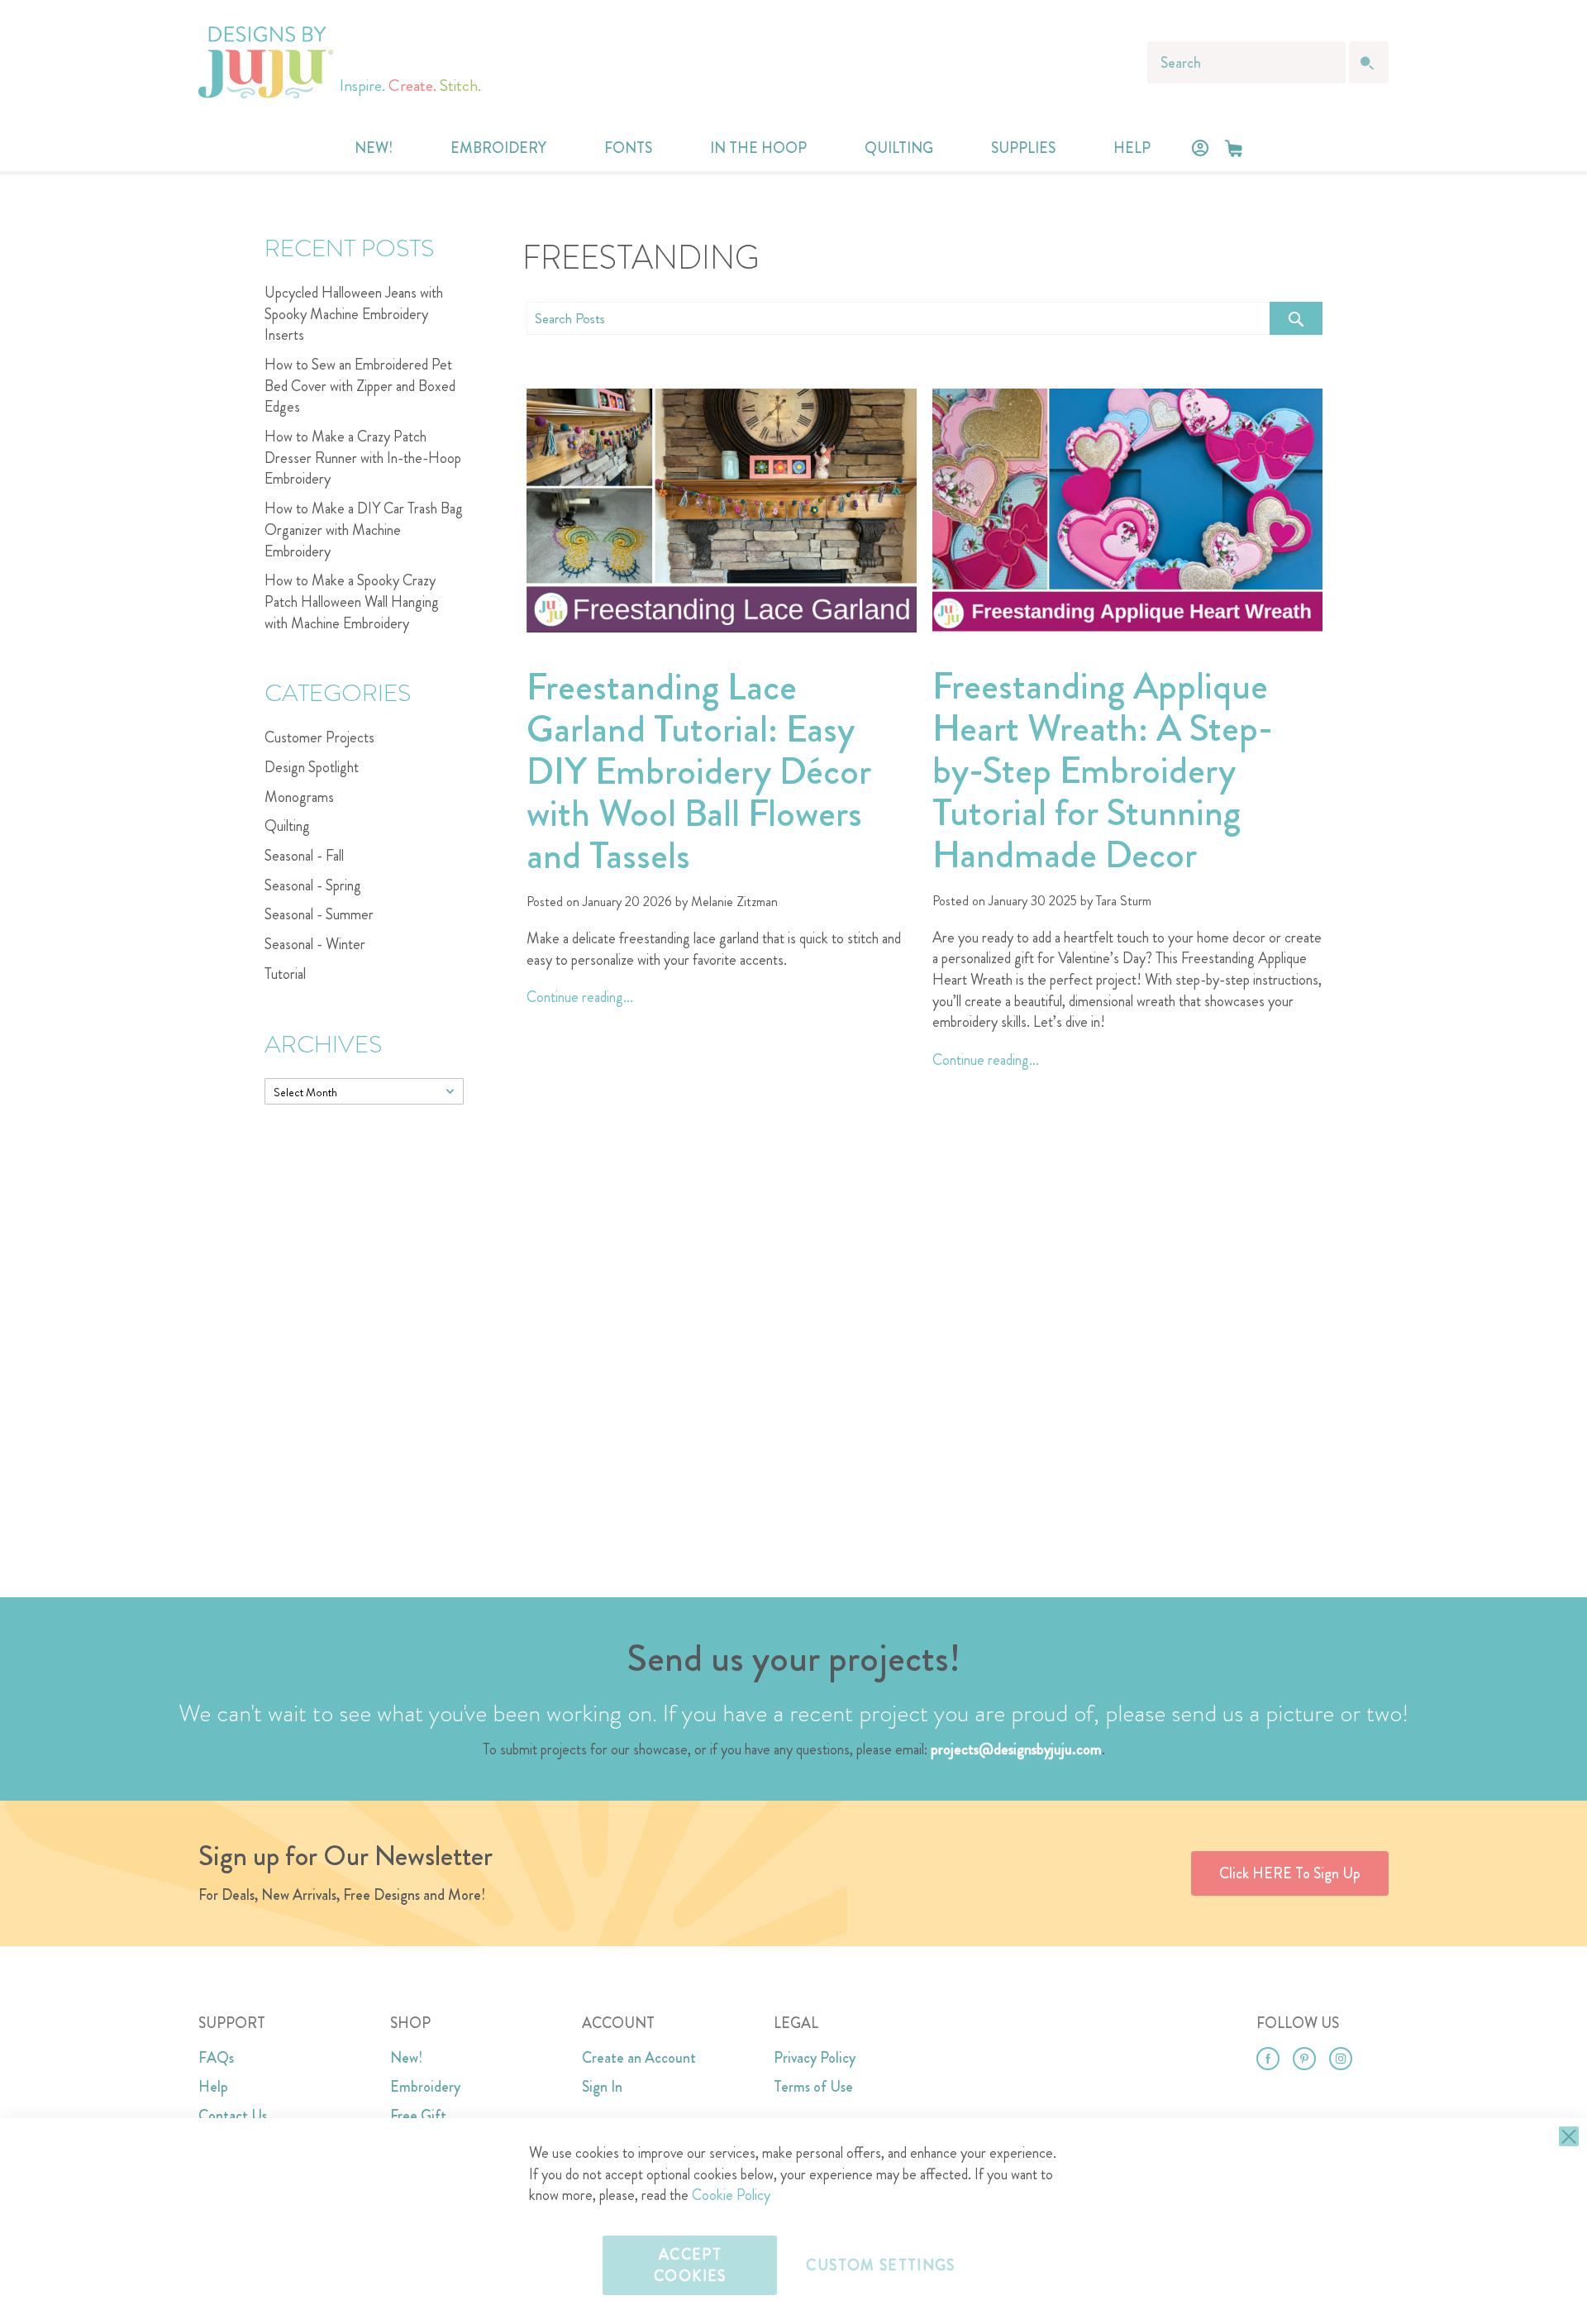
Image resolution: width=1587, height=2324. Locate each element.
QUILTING (899, 148)
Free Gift (418, 2116)
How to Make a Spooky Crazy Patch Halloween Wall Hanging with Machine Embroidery (352, 601)
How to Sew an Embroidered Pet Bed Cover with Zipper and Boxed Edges (360, 386)
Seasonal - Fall (304, 856)
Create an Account (639, 2058)
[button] (1234, 148)
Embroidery (425, 2087)
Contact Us (233, 2116)
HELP (1132, 148)
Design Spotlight (312, 767)
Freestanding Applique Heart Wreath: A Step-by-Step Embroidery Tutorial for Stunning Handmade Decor (1103, 770)
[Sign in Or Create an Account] (1200, 148)
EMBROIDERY (498, 148)
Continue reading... (580, 997)
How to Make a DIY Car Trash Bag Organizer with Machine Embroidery (364, 530)
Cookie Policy (731, 2195)
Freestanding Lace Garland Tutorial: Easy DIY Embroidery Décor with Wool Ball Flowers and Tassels (699, 771)
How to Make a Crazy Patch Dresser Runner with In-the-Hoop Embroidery (363, 458)
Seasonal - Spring (313, 885)
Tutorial (285, 974)
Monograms (299, 797)
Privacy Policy (815, 2058)
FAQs (216, 2058)
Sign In (602, 2087)
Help (213, 2087)
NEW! (374, 148)
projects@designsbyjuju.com (1016, 1749)
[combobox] (1246, 62)
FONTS (628, 148)
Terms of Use (813, 2087)
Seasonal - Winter (315, 944)
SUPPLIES (1023, 148)
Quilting (287, 826)
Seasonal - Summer (319, 914)
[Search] (1296, 318)
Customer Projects (319, 737)
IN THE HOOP (758, 148)
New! (406, 2058)
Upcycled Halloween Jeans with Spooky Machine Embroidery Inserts (354, 314)
